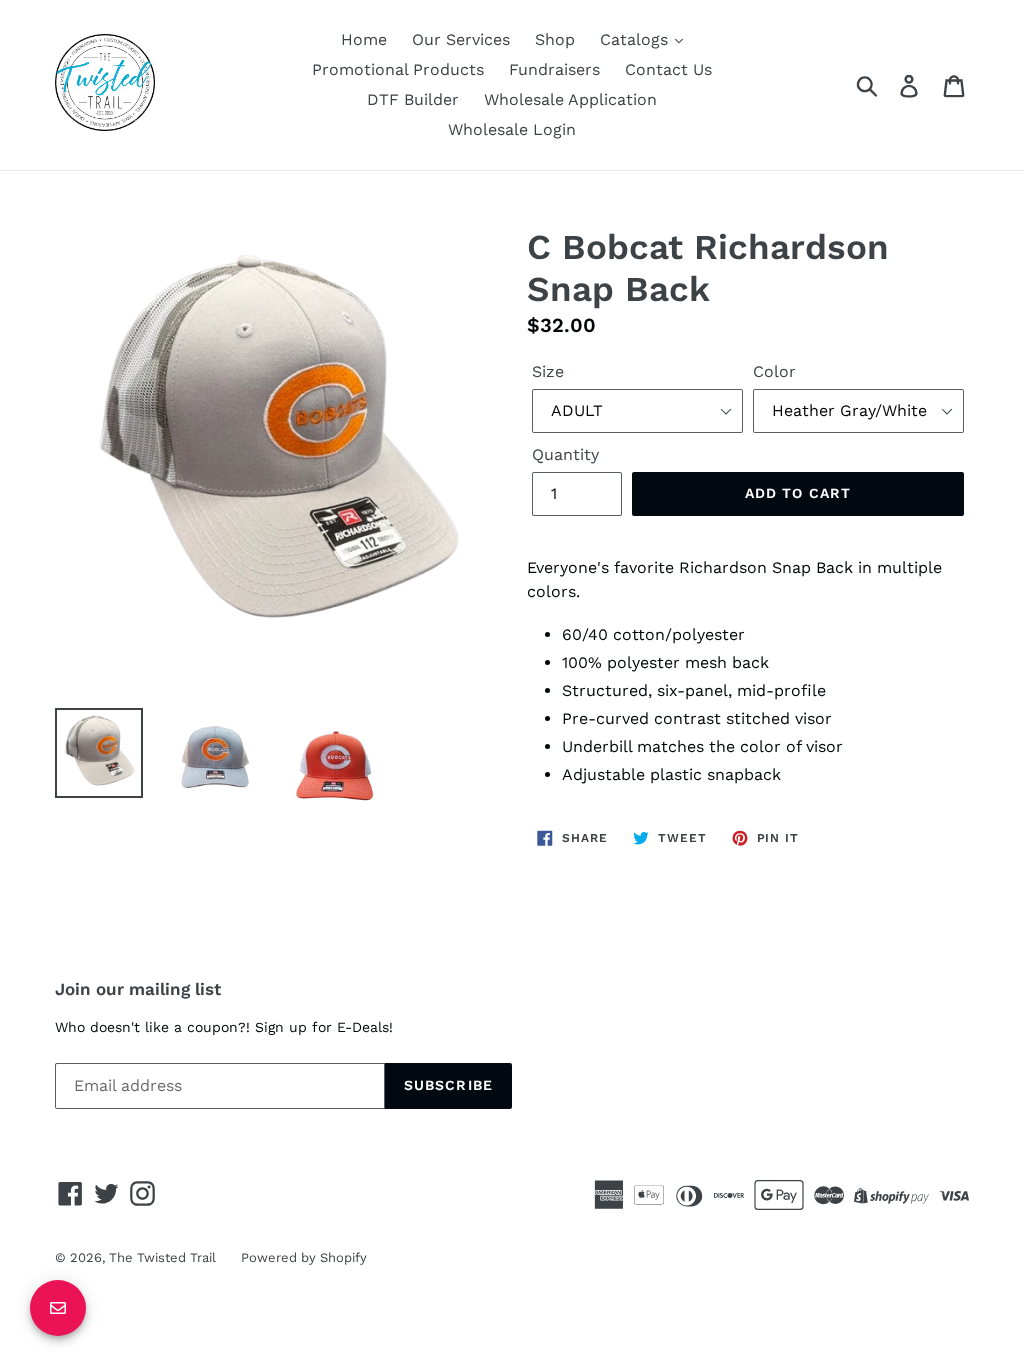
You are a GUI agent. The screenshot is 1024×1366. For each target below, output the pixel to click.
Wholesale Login (512, 129)
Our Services (461, 39)
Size (548, 371)
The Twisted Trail (162, 1257)
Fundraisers (554, 69)
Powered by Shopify (304, 1257)
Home (364, 39)
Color (774, 371)
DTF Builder (413, 99)
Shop (555, 39)
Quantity (565, 454)
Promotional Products (398, 69)
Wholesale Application (570, 99)
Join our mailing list (138, 989)
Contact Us (668, 69)
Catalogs (636, 39)
